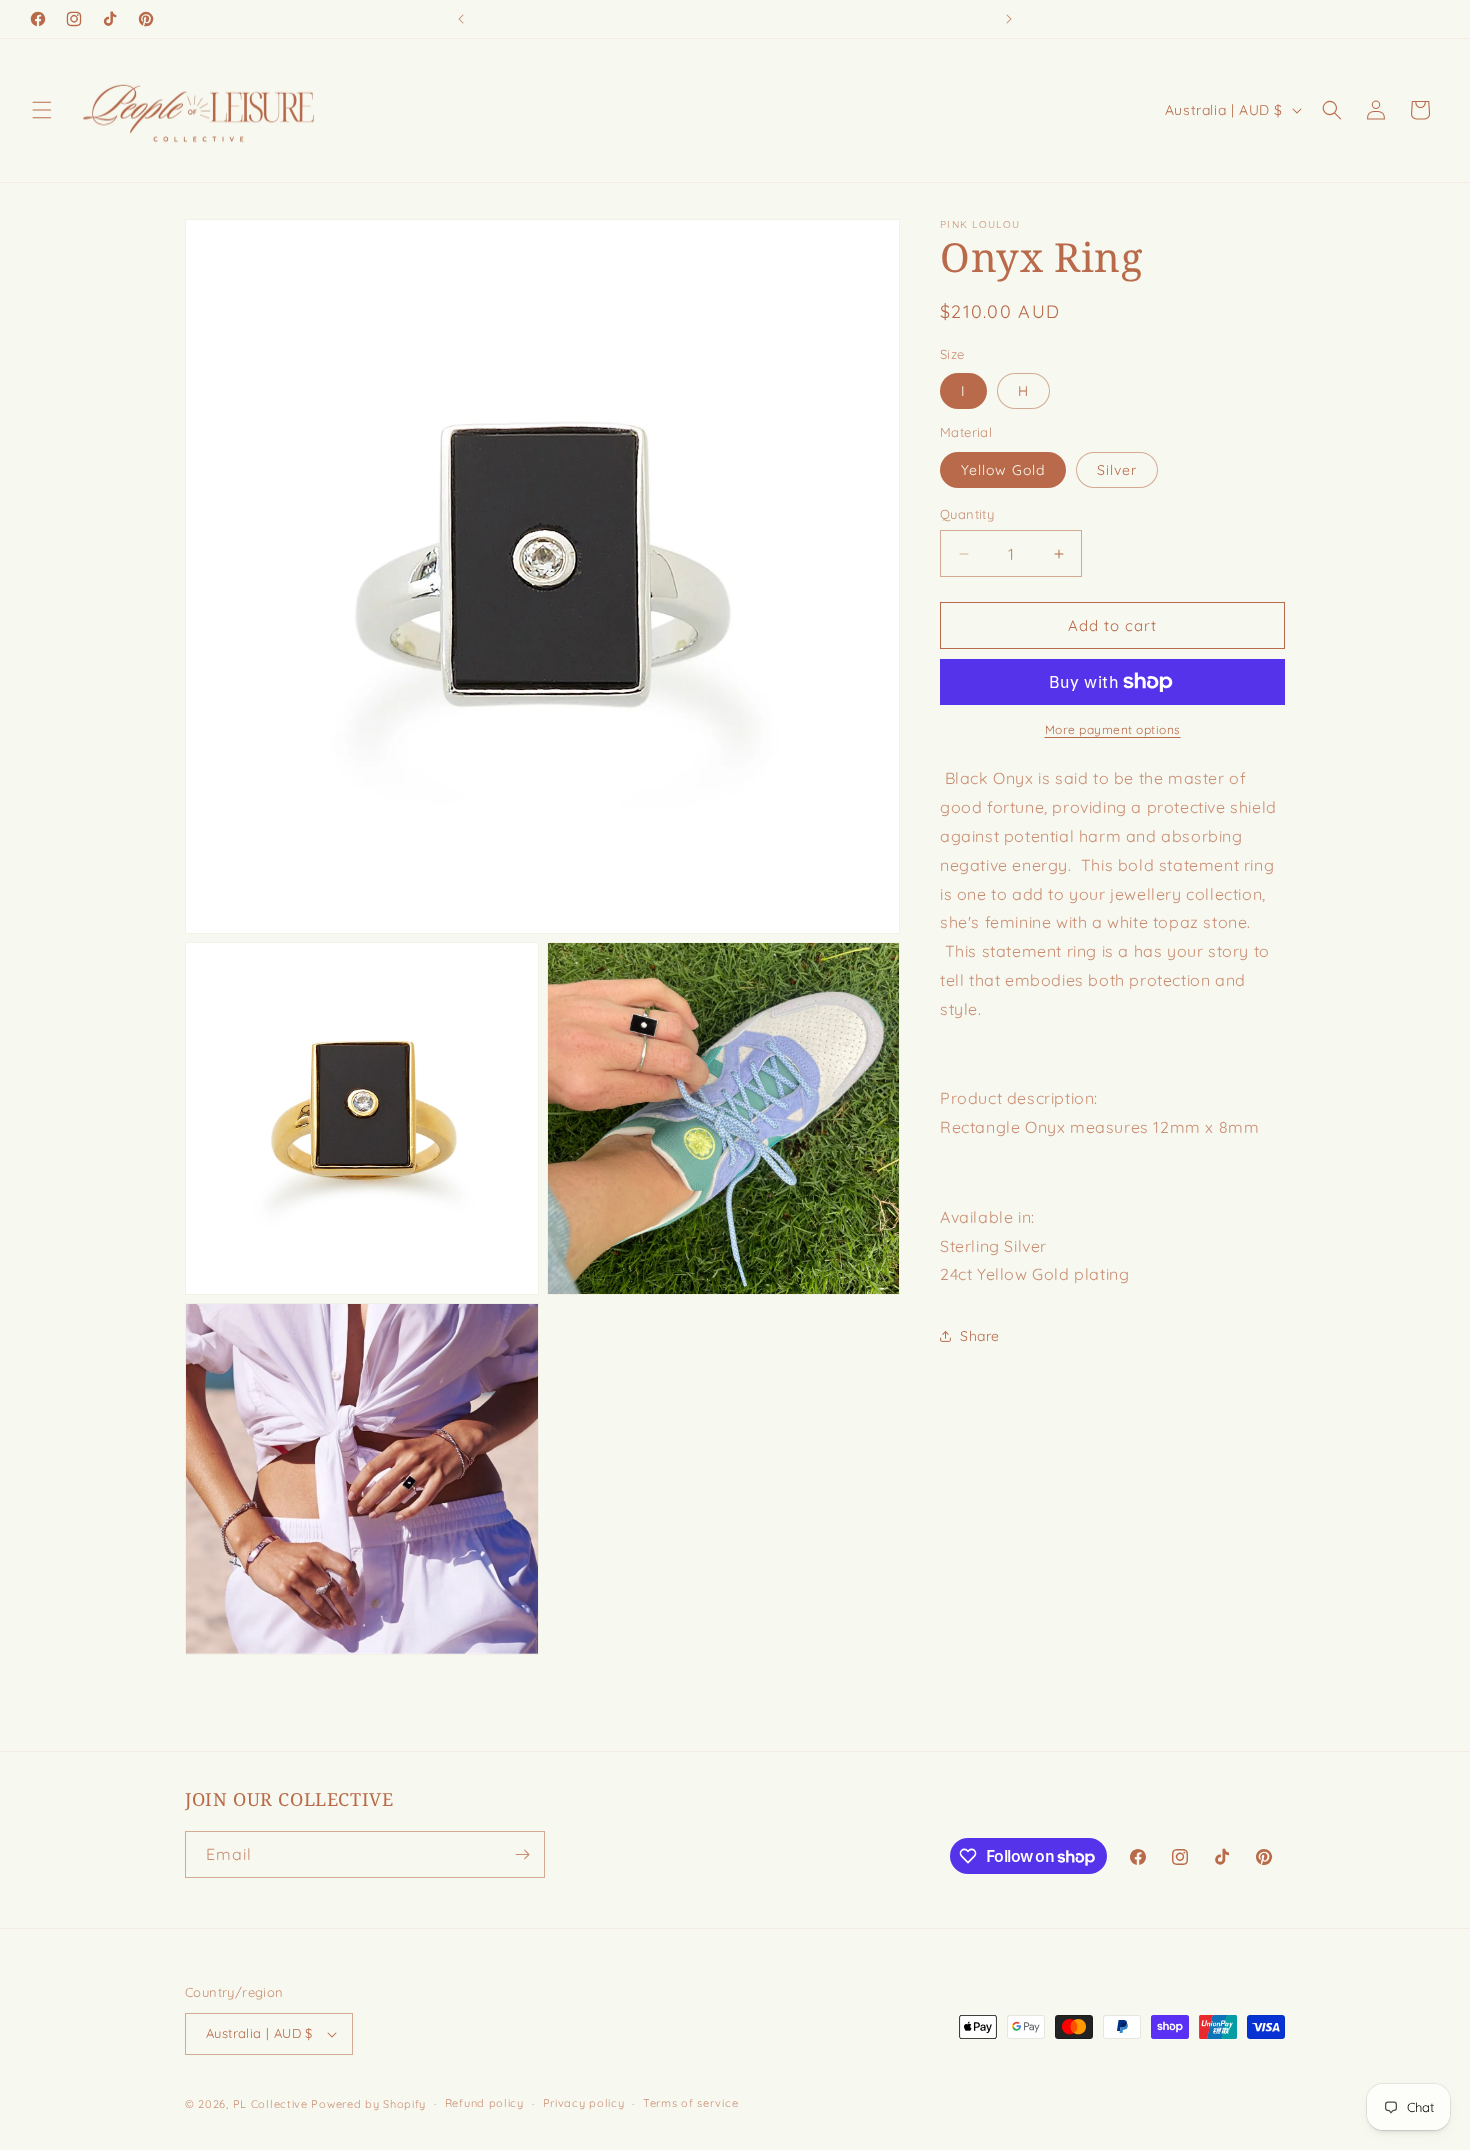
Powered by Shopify (368, 2104)
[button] (42, 110)
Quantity (967, 514)
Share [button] (980, 1335)
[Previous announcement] (461, 19)
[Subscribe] (522, 1854)
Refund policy (484, 2104)
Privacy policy (584, 2104)
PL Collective (270, 2104)
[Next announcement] (1009, 19)
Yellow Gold (1003, 470)
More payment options (1113, 729)
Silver (1117, 470)
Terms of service (690, 2104)
